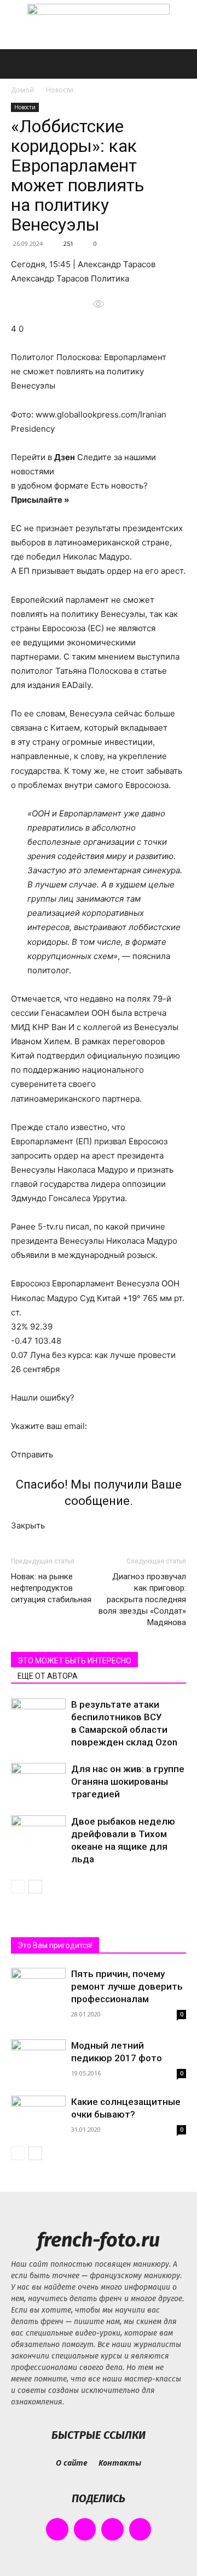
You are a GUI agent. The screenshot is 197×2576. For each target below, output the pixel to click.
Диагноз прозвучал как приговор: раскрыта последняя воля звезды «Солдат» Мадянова (142, 1599)
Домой (22, 90)
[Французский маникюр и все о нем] (99, 25)
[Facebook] (57, 2529)
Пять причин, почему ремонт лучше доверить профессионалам (127, 1986)
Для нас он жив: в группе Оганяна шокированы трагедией (128, 1781)
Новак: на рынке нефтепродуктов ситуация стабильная (51, 1588)
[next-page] (35, 1887)
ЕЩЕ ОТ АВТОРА (48, 1676)
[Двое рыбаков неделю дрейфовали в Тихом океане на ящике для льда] (38, 1834)
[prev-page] (18, 1887)
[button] (19, 64)
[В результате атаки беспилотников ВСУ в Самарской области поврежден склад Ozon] (38, 1717)
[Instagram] (85, 2529)
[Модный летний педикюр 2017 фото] (38, 2059)
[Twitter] (112, 2529)
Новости (60, 90)
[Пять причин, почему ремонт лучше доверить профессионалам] (38, 1988)
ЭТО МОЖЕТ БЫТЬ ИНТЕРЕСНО (74, 1661)
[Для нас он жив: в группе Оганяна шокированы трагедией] (38, 1782)
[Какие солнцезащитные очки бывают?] (38, 2116)
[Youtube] (140, 2529)
